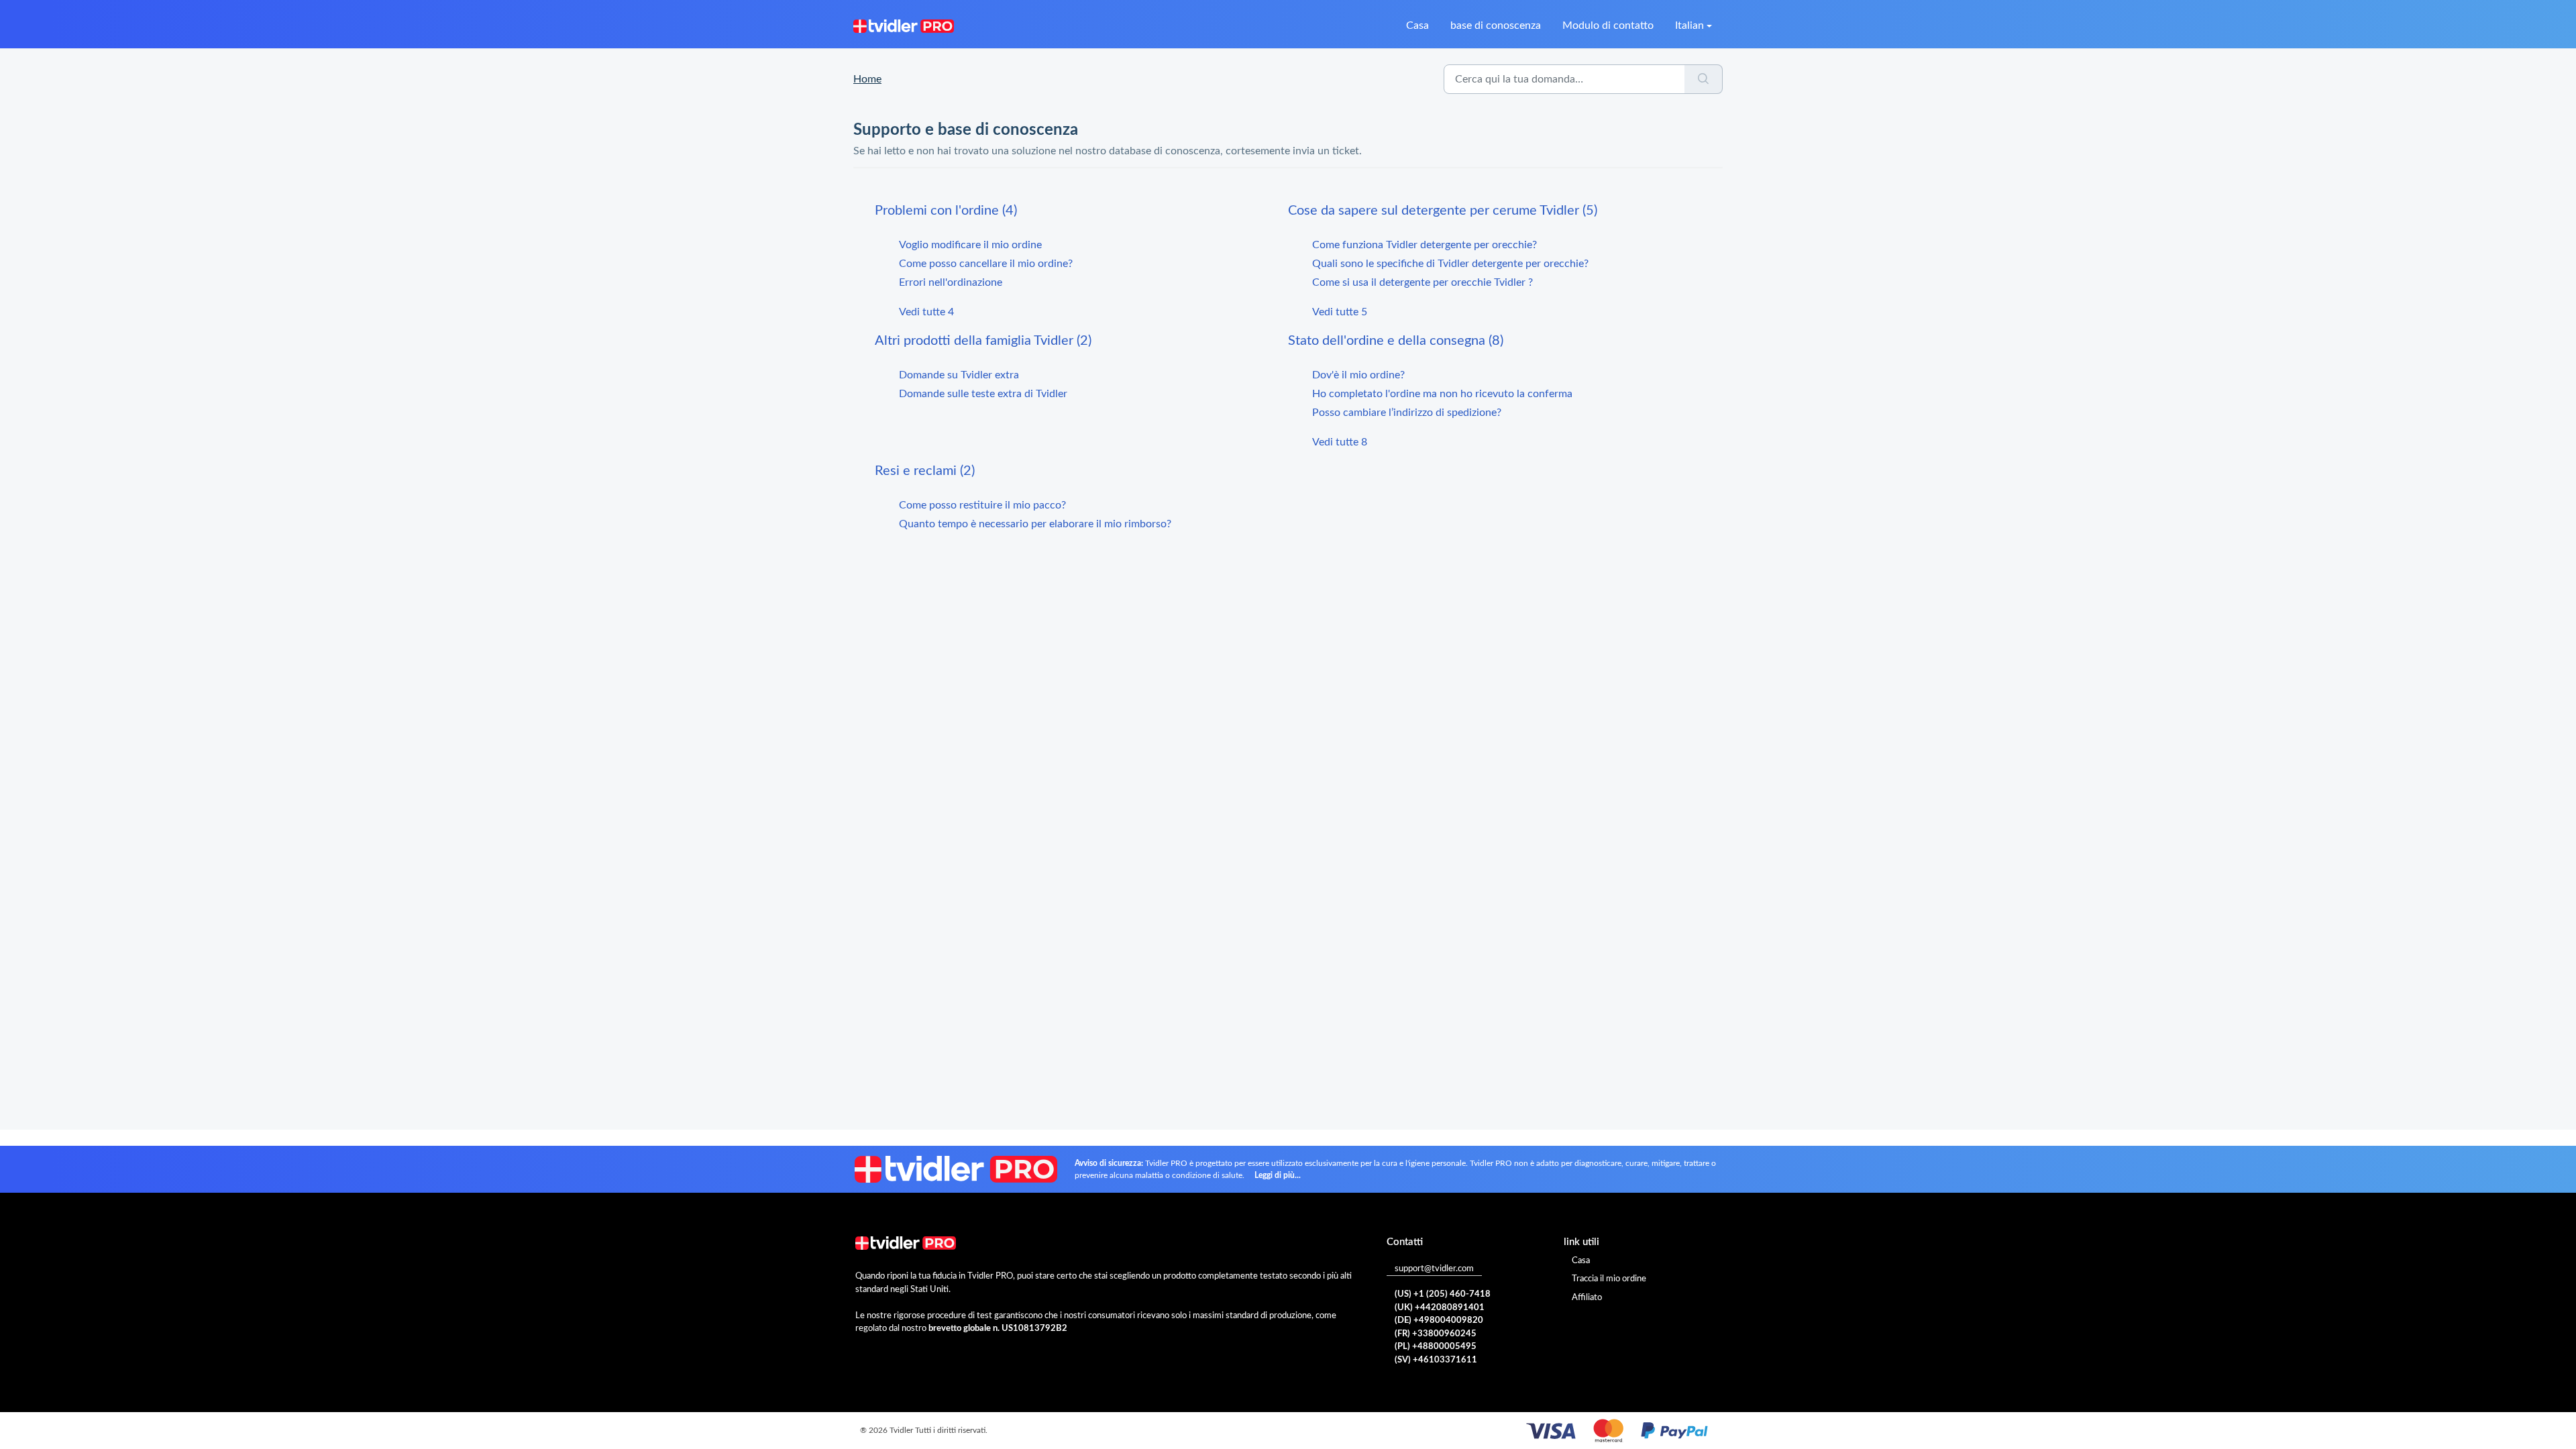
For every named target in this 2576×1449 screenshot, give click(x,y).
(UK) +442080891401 (1440, 1308)
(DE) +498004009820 (1439, 1321)
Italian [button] (1689, 25)
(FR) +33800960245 (1436, 1334)
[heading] (1081, 211)
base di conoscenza (1496, 25)
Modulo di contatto (1608, 25)
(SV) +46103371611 (1436, 1360)
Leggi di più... (1278, 1175)
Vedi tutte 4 (926, 312)
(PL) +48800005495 (1436, 1347)
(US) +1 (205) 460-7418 (1443, 1294)
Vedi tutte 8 (1340, 442)
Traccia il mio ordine (1609, 1279)
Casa (1417, 25)
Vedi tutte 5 (1340, 312)
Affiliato (1587, 1298)
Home (867, 79)
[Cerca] (1704, 79)
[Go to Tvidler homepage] (904, 25)
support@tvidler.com (1434, 1269)
